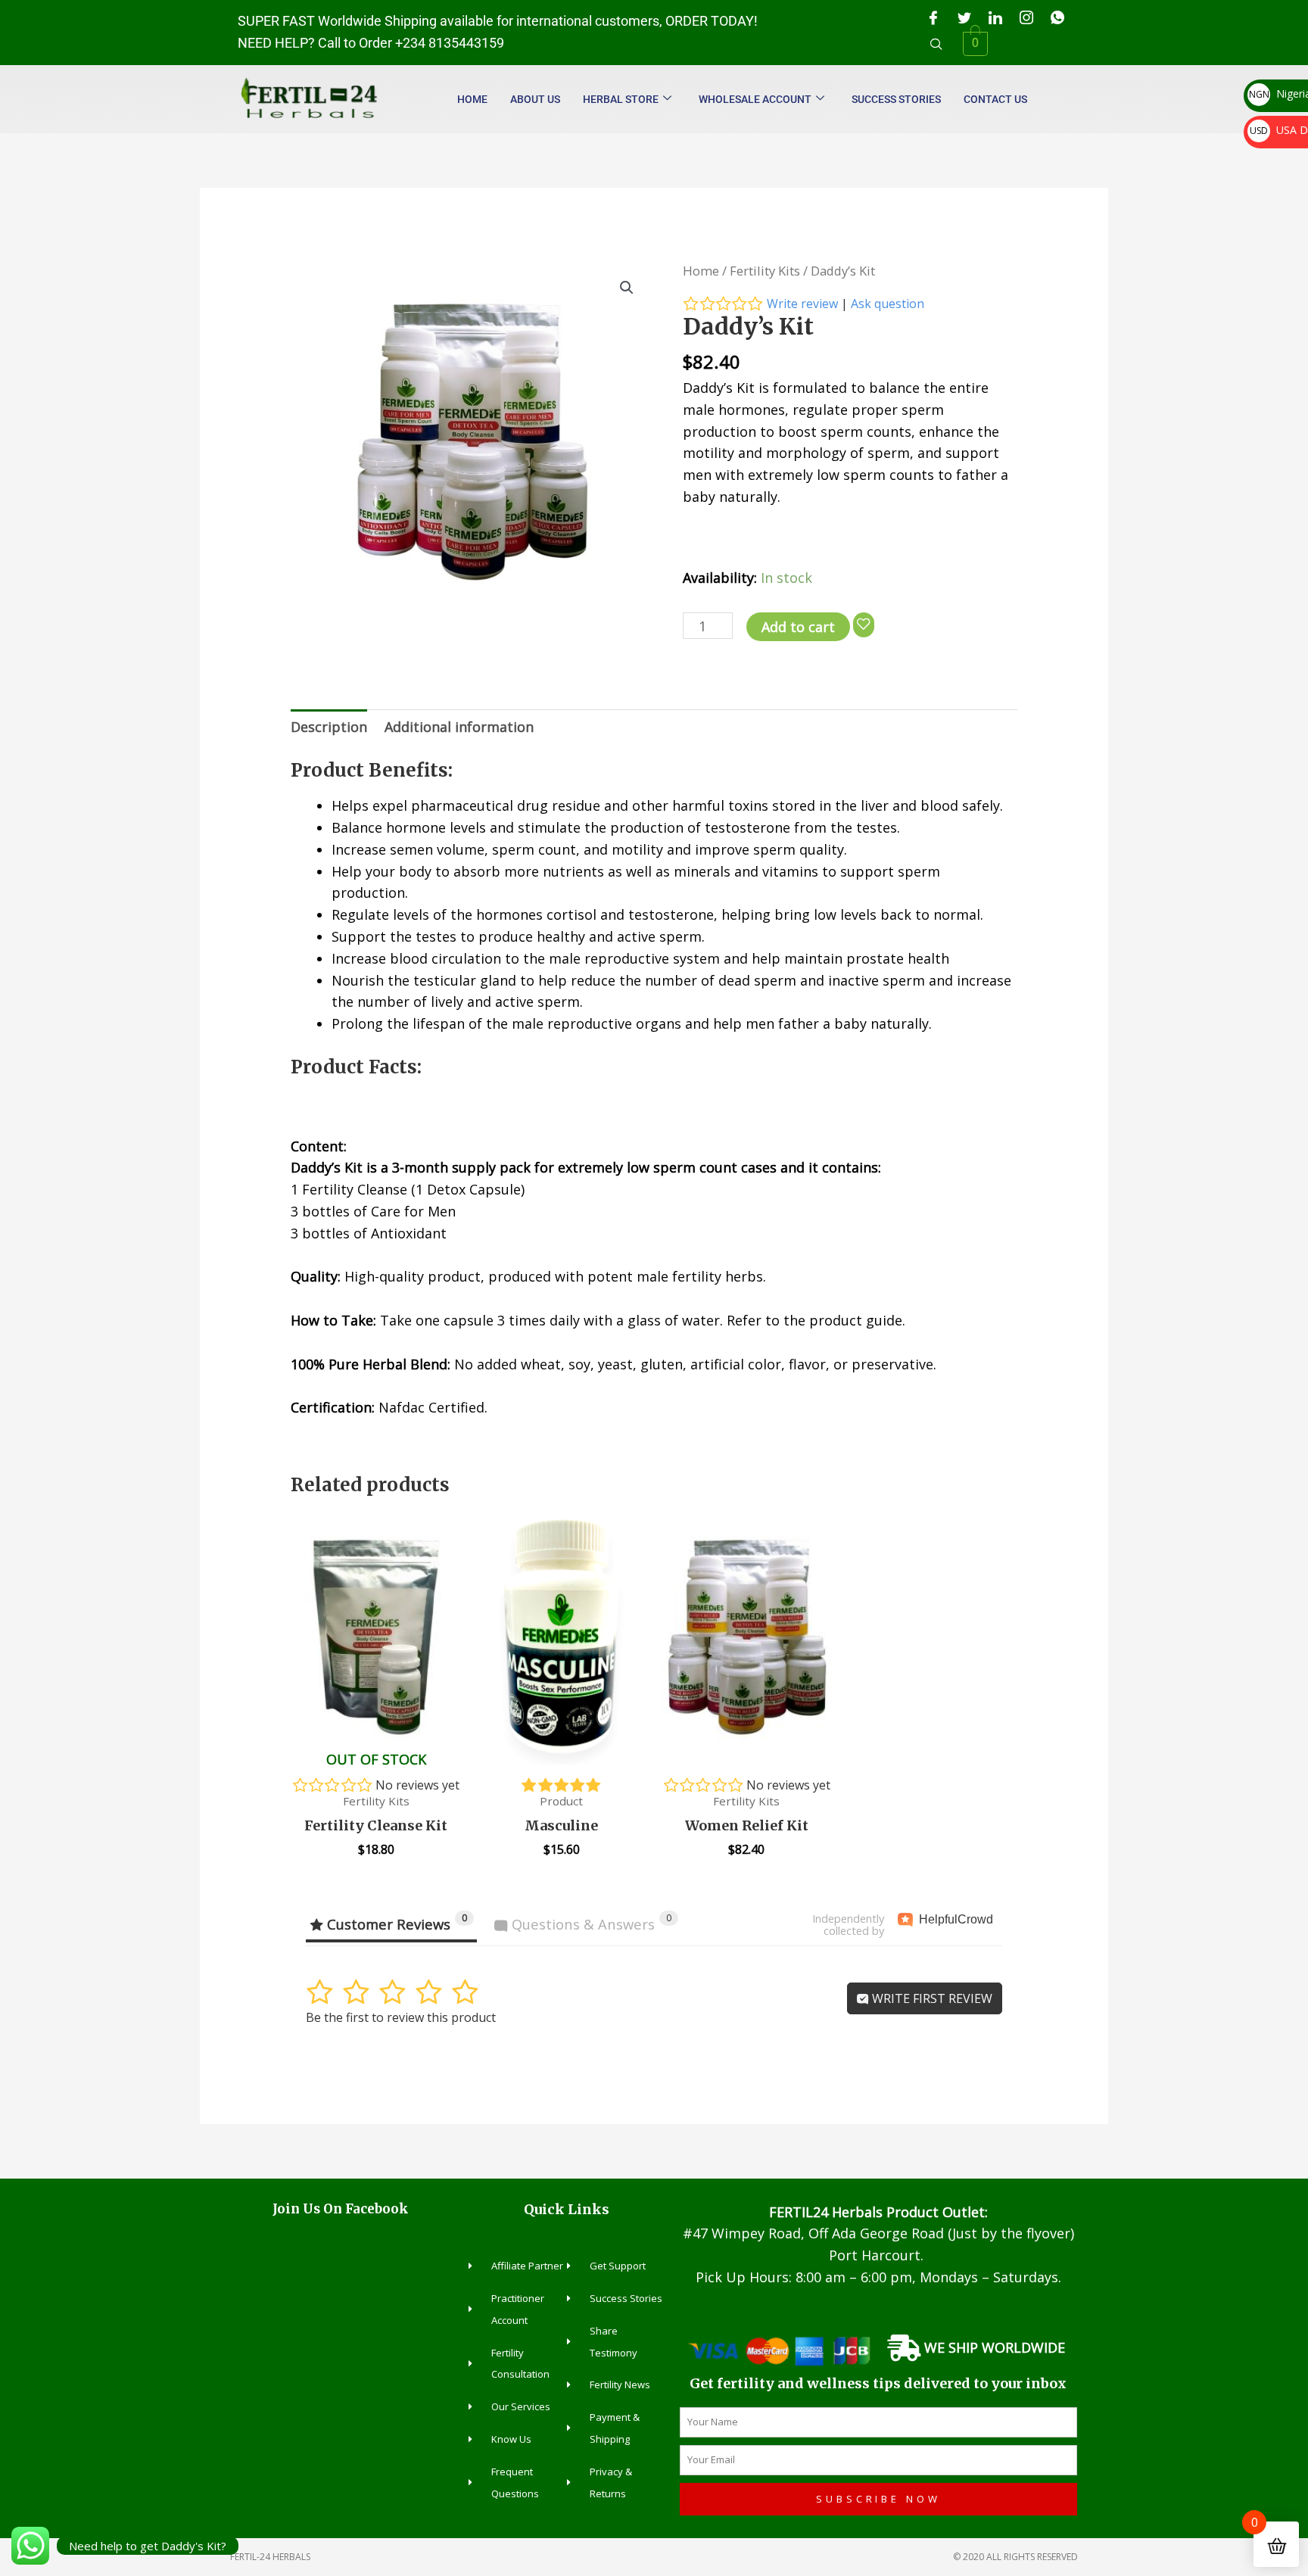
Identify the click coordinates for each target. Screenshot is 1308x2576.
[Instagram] (1026, 17)
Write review (802, 304)
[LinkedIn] (995, 17)
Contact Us (995, 99)
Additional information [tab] (459, 727)
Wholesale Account (755, 99)
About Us (535, 99)
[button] (936, 44)
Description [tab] (329, 727)
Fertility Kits (765, 271)
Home (472, 99)
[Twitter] (964, 17)
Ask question (888, 304)
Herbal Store (621, 99)
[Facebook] (933, 17)
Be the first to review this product (401, 2017)
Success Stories (896, 99)
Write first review (931, 1998)
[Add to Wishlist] (864, 625)
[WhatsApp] (1057, 17)
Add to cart (798, 627)
